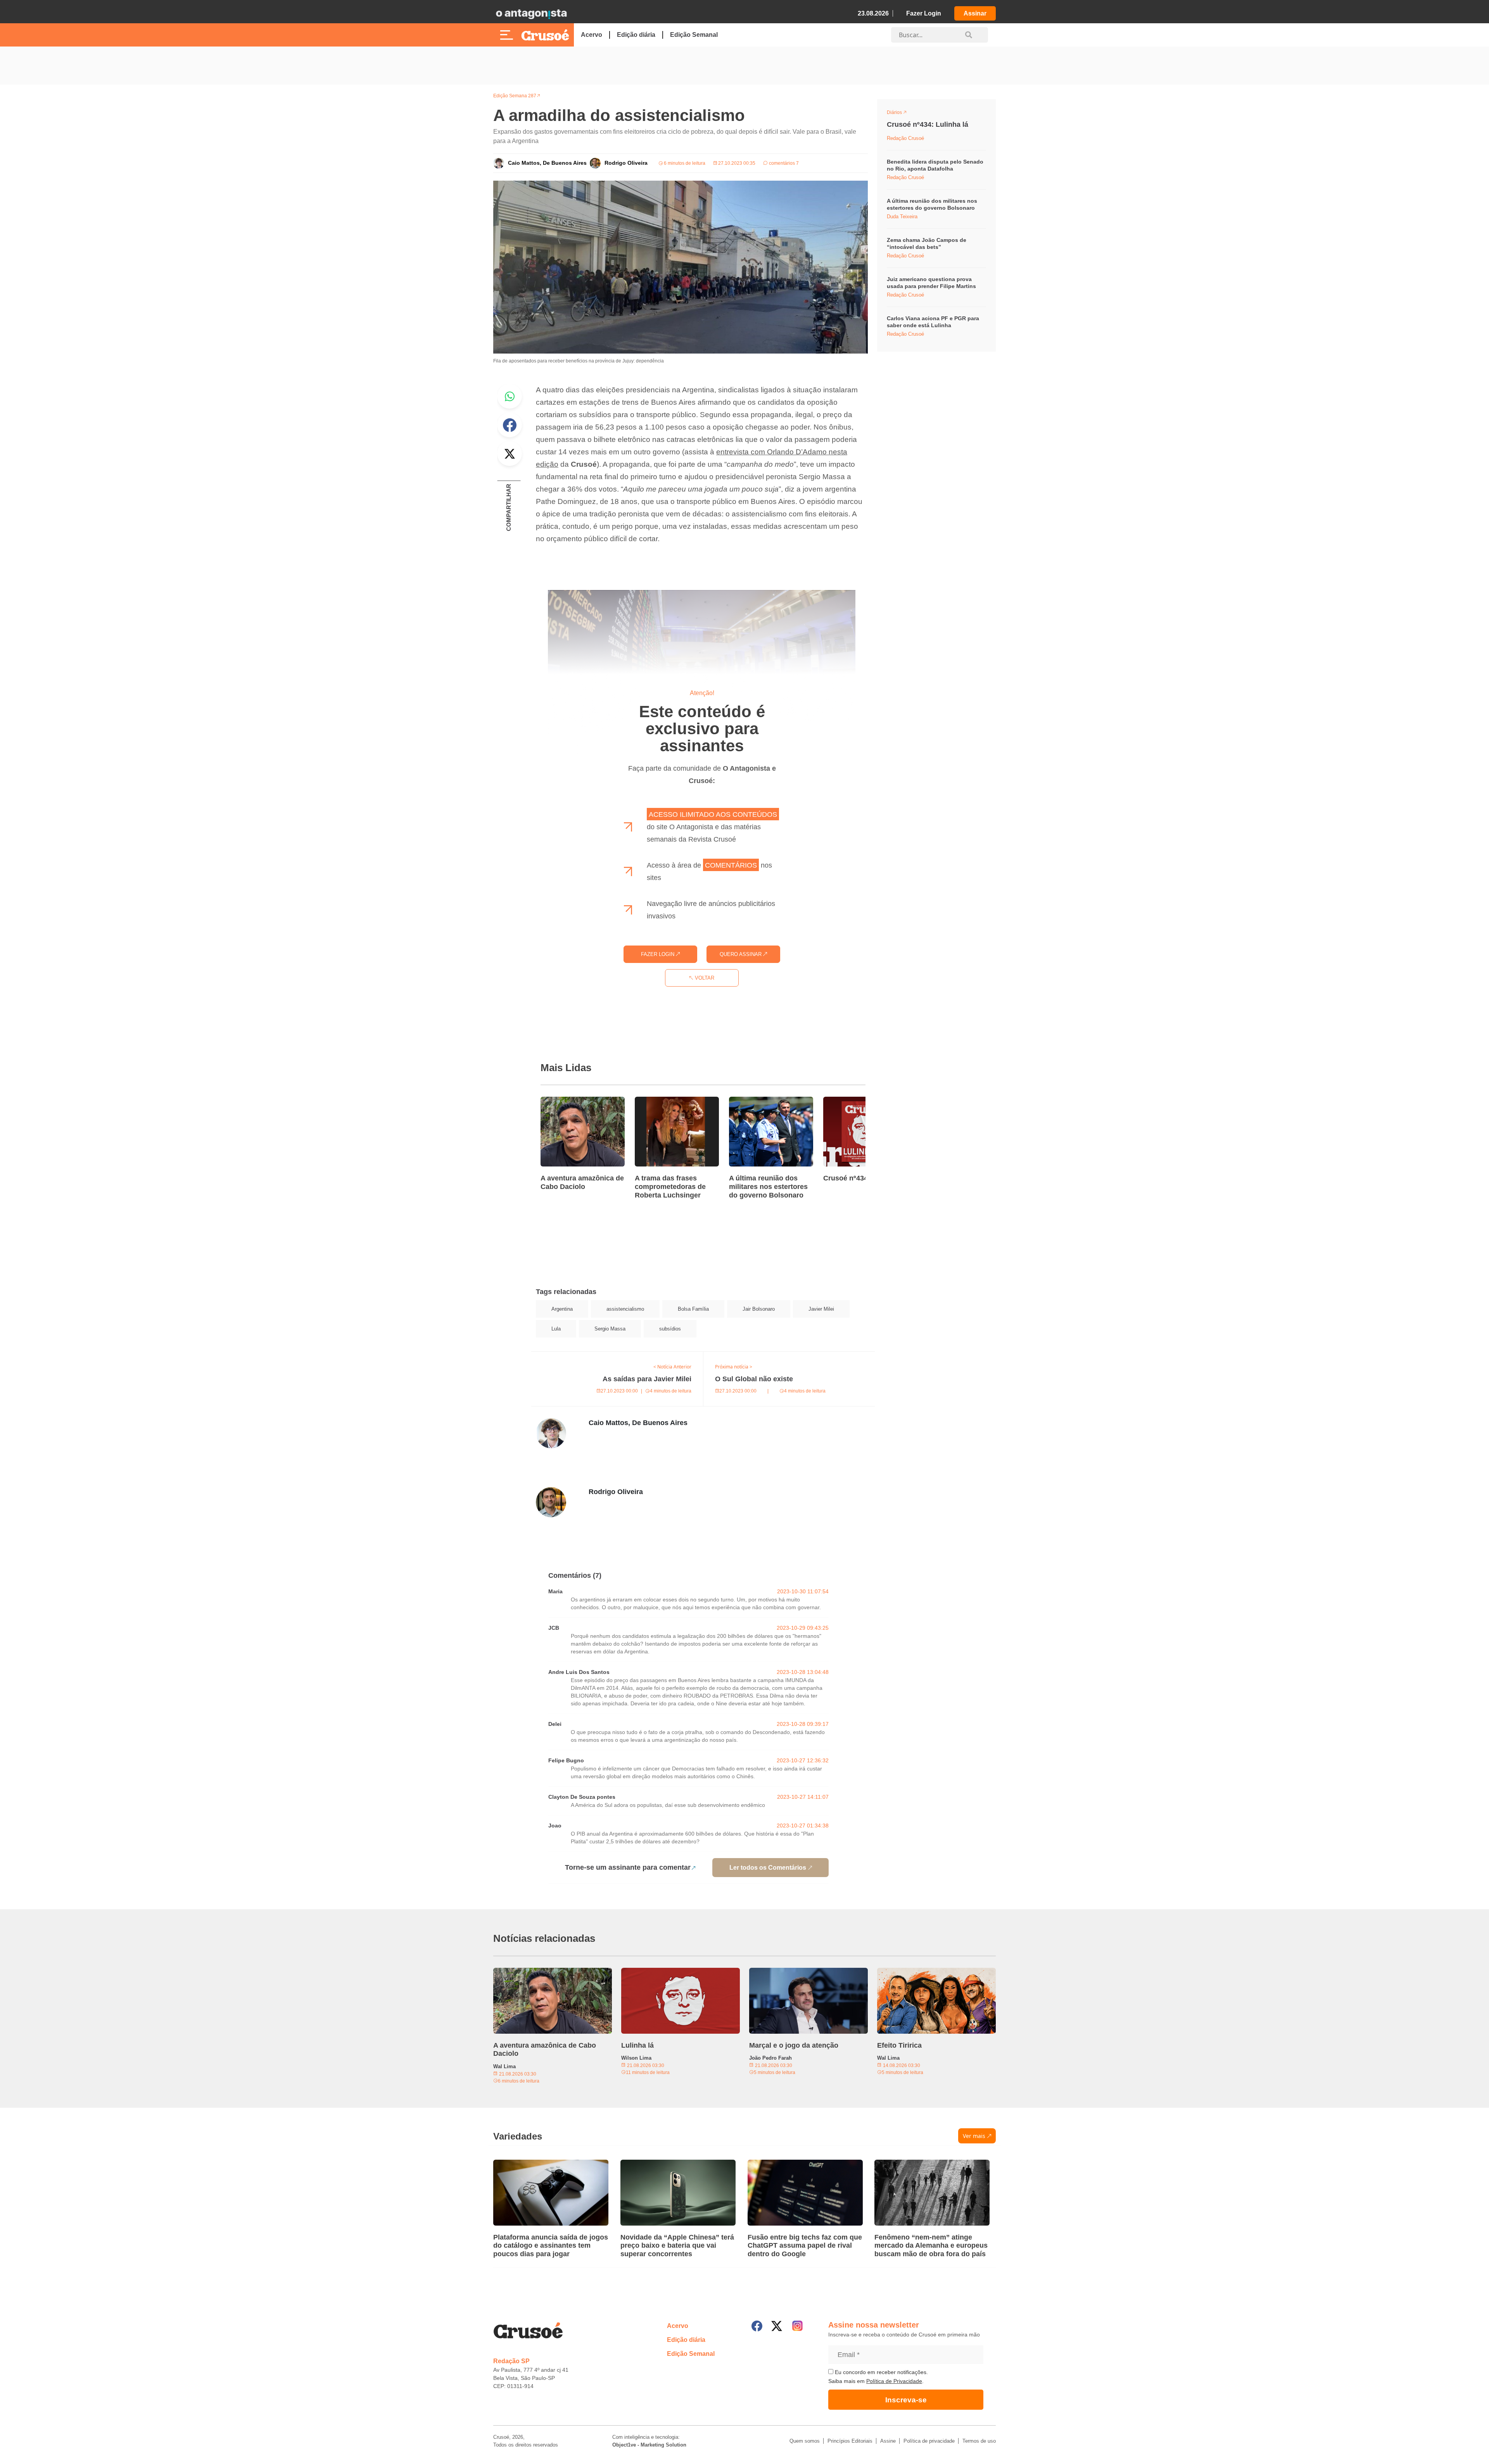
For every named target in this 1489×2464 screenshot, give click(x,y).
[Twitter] (777, 2326)
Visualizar (901, 114)
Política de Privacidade (894, 2381)
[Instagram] (797, 2326)
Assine (888, 2441)
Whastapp (510, 396)
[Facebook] (757, 2326)
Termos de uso (979, 2441)
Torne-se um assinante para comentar (628, 1867)
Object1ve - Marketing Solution (649, 2445)
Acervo (592, 35)
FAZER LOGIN (658, 954)
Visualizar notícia (565, 1101)
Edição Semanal (694, 35)
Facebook (510, 425)
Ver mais (974, 2136)
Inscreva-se (906, 2400)
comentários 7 (783, 163)
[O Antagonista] (531, 14)
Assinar (975, 13)
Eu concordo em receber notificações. (881, 2372)
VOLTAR (704, 978)
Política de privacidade (929, 2441)
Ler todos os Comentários (768, 1868)
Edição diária (636, 35)
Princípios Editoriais (850, 2441)
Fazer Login (924, 13)
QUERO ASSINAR (741, 954)
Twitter (510, 454)
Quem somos (805, 2441)
